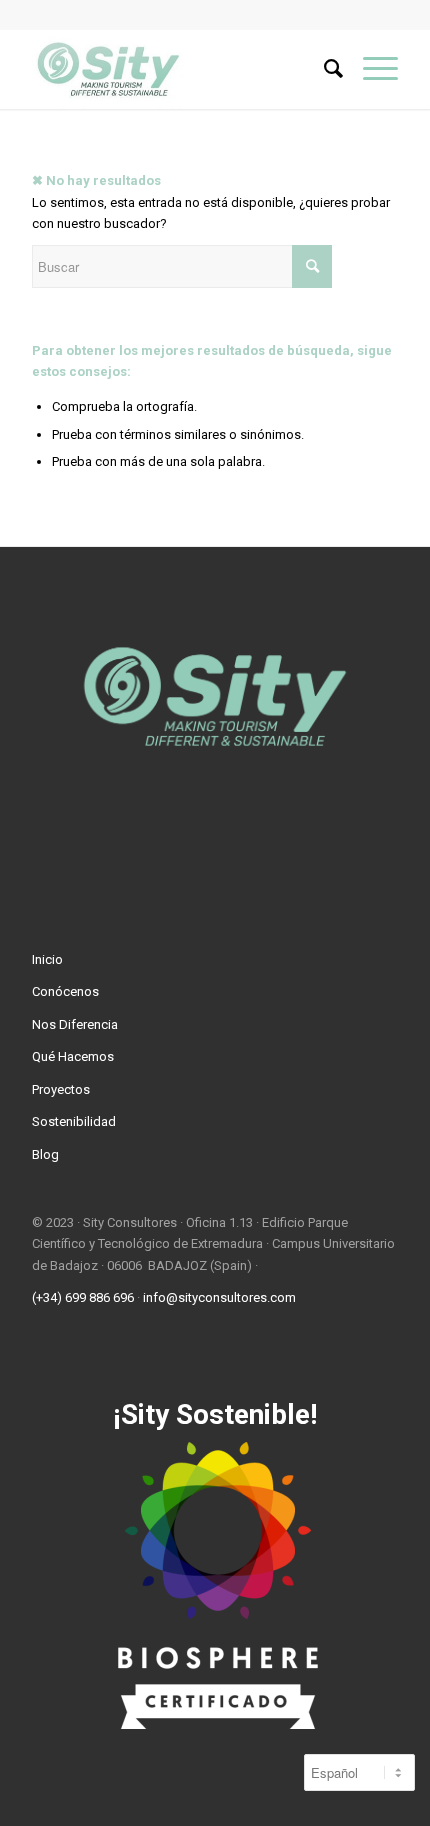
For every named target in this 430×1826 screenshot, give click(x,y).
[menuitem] (323, 69)
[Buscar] (323, 69)
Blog (45, 1154)
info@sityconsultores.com (219, 1297)
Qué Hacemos (73, 1056)
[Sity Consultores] (178, 69)
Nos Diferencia (75, 1024)
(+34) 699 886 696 (83, 1297)
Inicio (47, 959)
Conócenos (65, 991)
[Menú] (370, 69)
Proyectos (61, 1089)
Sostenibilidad (74, 1121)
